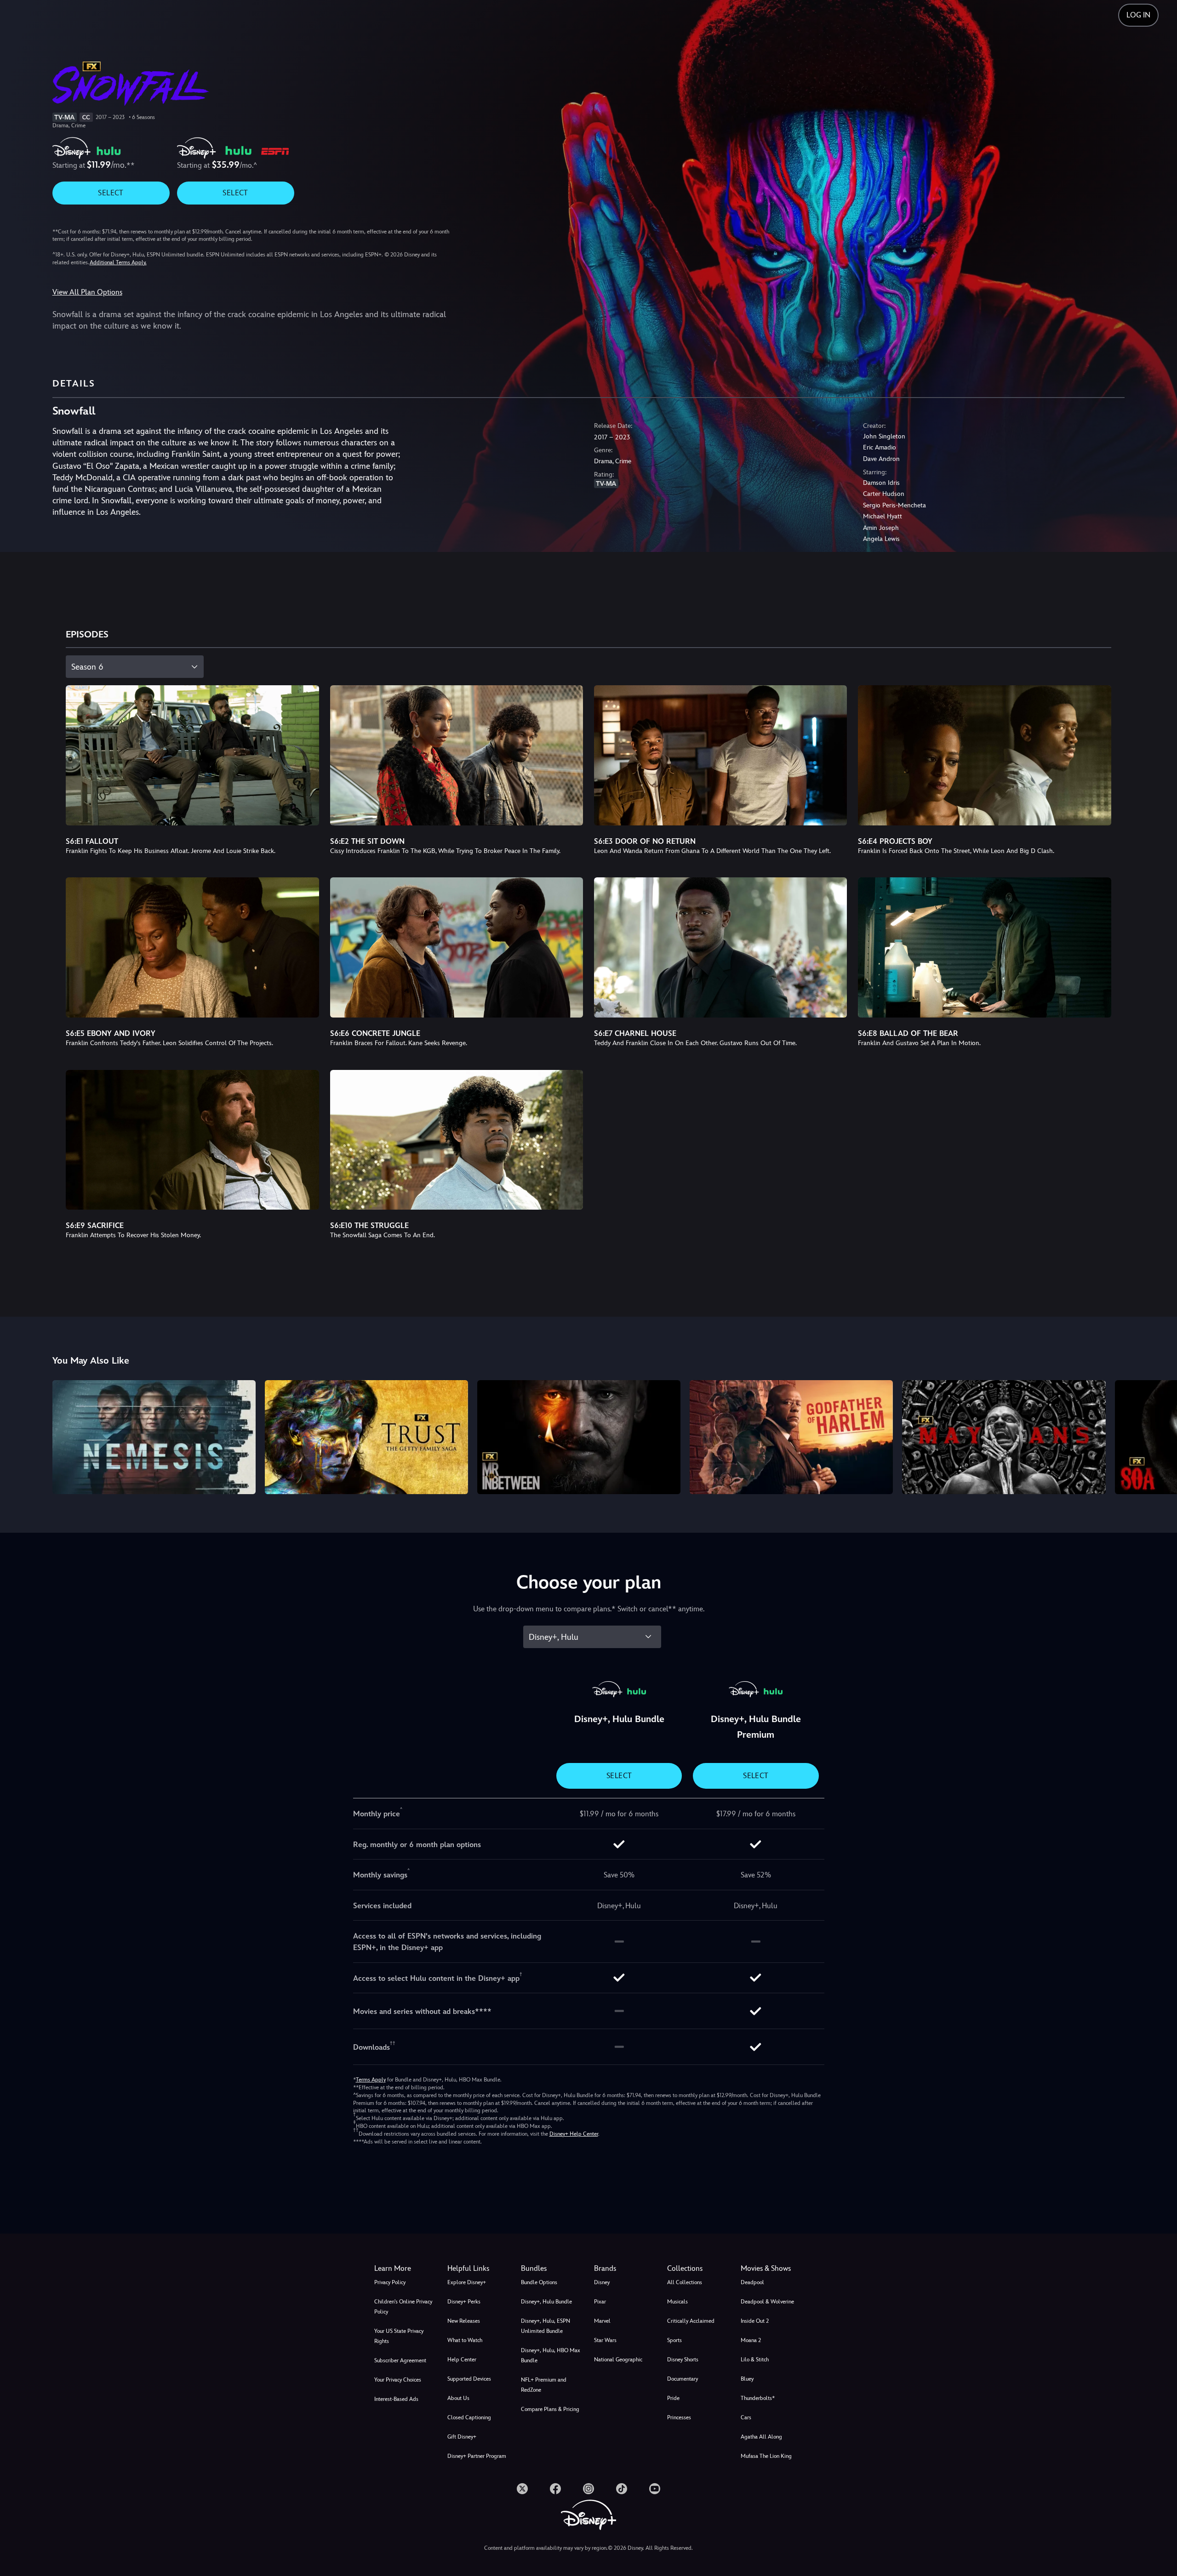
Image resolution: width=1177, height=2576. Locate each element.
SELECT (111, 193)
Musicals (677, 2302)
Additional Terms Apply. (118, 262)
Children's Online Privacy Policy (403, 2307)
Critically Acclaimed (691, 2321)
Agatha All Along (761, 2437)
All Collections (685, 2282)
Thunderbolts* (758, 2398)
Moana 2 (751, 2340)
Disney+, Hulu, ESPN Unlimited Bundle (546, 2326)
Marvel (602, 2321)
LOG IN (1138, 15)
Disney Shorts (683, 2360)
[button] (478, 2269)
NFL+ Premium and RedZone (544, 2385)
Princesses (679, 2417)
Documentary (683, 2379)
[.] (522, 2489)
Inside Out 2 (755, 2321)
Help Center (462, 2360)
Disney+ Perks (464, 2302)
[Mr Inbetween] (579, 1437)
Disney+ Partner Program (477, 2456)
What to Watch (465, 2340)
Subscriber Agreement (400, 2360)
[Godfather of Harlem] (791, 1437)
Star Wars (605, 2340)
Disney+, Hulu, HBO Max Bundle (551, 2355)
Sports (674, 2340)
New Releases (464, 2321)
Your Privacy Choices (398, 2380)
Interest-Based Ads (396, 2399)
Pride (673, 2398)
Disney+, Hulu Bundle (546, 2302)
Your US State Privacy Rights (399, 2336)
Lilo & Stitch (755, 2360)
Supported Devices (469, 2379)
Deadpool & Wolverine (767, 2302)
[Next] (1159, 1436)
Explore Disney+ (467, 2282)
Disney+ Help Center (574, 2134)
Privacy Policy (390, 2282)
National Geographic (618, 2360)
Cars (746, 2417)
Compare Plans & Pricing (550, 2409)
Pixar (600, 2302)
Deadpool (752, 2282)
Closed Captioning (469, 2417)
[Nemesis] (154, 1437)
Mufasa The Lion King (766, 2456)
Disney (602, 2282)
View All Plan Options (87, 292)
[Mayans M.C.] (1004, 1437)
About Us (458, 2398)
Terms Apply (371, 2080)
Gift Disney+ (462, 2437)
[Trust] (366, 1437)
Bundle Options (539, 2282)
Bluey (747, 2379)
